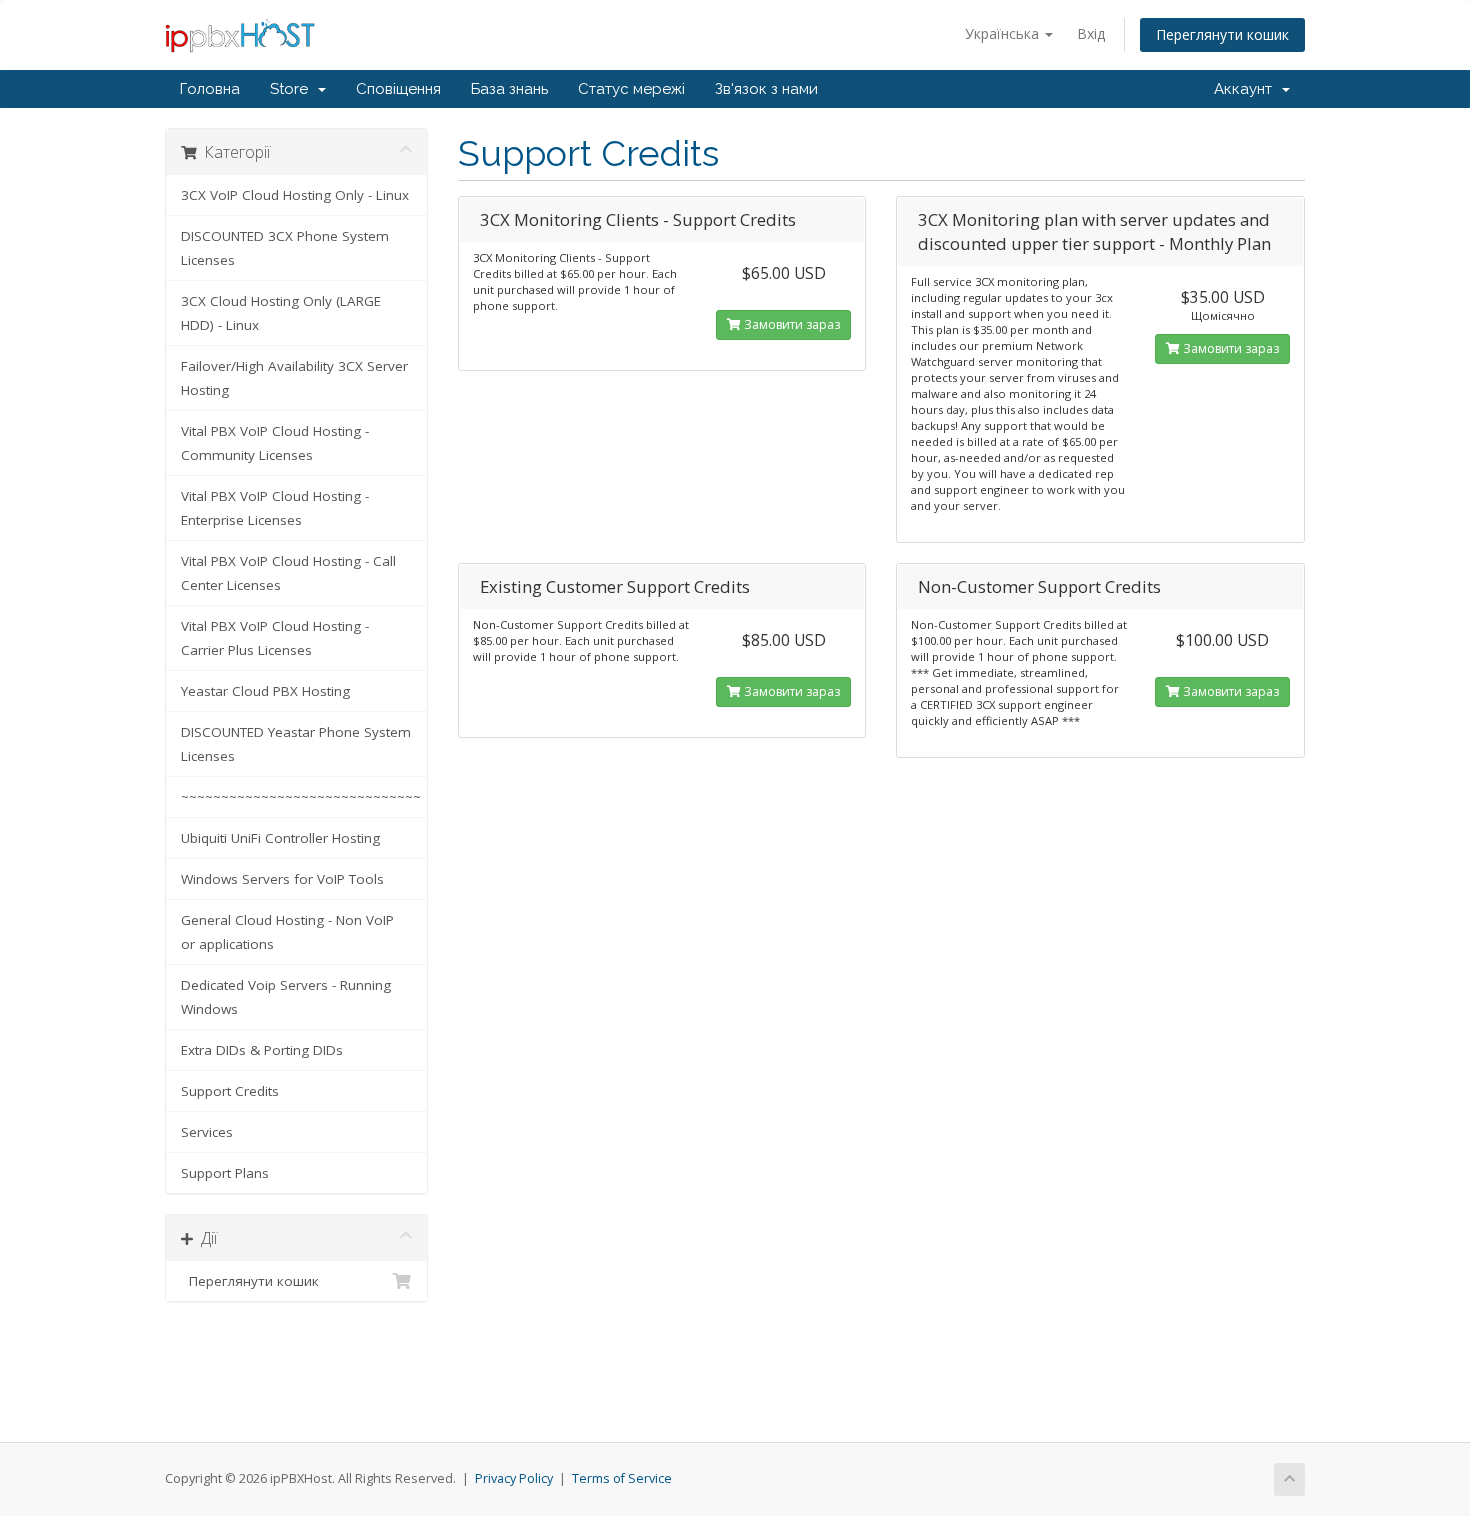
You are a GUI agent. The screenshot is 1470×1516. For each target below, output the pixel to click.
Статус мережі (631, 89)
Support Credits (230, 1091)
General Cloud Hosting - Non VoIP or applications (287, 932)
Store (293, 89)
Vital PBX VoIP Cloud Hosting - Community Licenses (275, 443)
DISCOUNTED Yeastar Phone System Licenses (296, 744)
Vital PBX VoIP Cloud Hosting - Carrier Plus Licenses (275, 638)
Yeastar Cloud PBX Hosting (265, 691)
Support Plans (225, 1173)
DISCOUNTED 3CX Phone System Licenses (285, 248)
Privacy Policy (514, 1478)
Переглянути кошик (1222, 34)
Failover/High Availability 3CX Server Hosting (294, 378)
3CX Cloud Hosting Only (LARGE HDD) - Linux (281, 313)
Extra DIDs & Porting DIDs (262, 1050)
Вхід (1091, 33)
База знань (509, 89)
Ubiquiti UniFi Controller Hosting (280, 838)
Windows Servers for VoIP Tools (282, 879)
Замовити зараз (790, 324)
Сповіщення (398, 89)
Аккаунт (1247, 89)
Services (207, 1132)
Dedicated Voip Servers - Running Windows (286, 997)
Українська (1004, 33)
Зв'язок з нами (766, 89)
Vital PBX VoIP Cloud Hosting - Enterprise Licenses (275, 508)
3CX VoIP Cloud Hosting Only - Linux (295, 195)
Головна (210, 89)
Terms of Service (622, 1478)
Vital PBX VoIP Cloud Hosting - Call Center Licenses (288, 573)
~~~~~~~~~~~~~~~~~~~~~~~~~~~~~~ (301, 797)
